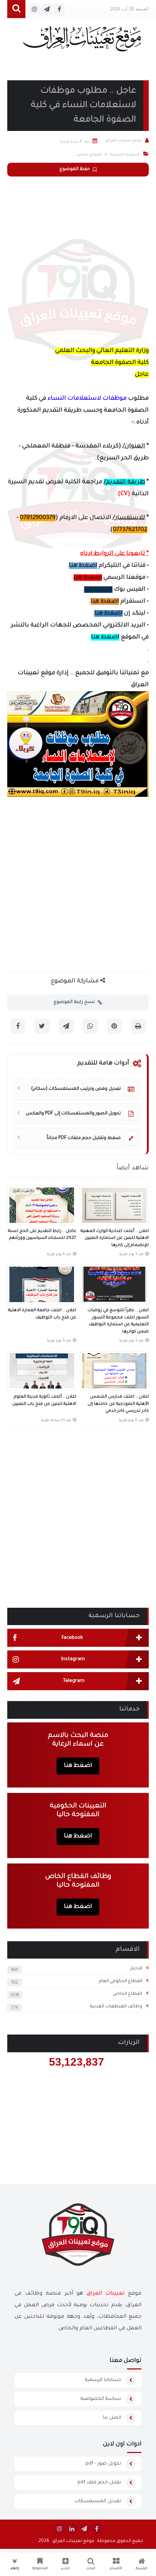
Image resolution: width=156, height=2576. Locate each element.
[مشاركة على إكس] (42, 1026)
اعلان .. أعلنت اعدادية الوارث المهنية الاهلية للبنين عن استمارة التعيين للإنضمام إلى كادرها (115, 1238)
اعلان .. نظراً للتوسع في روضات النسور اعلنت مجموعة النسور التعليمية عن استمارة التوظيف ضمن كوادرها (118, 1321)
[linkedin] (72, 2529)
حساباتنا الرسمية (103, 2380)
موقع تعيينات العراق (73, 2541)
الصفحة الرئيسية (125, 155)
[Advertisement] (78, 260)
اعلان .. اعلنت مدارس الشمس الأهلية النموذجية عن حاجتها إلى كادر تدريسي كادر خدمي (118, 1404)
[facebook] (97, 2529)
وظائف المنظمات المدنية (116, 2007)
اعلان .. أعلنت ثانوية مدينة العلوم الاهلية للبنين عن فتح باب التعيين (44, 1401)
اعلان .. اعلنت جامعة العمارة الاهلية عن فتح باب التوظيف (42, 1314)
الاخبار (136, 1969)
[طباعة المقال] (138, 1026)
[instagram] (59, 2529)
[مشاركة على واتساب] (90, 1026)
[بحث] (16, 9)
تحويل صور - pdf (103, 2464)
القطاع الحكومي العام (120, 1981)
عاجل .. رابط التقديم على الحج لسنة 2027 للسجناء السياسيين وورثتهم (42, 1235)
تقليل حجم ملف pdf (99, 2483)
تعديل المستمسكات (98, 2501)
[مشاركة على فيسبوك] (18, 1026)
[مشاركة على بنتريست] (114, 1026)
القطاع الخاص (128, 1994)
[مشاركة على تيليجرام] (66, 1026)
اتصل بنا (112, 2418)
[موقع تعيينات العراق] (82, 42)
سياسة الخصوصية (101, 2399)
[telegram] (84, 2529)
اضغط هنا (83, 566)
